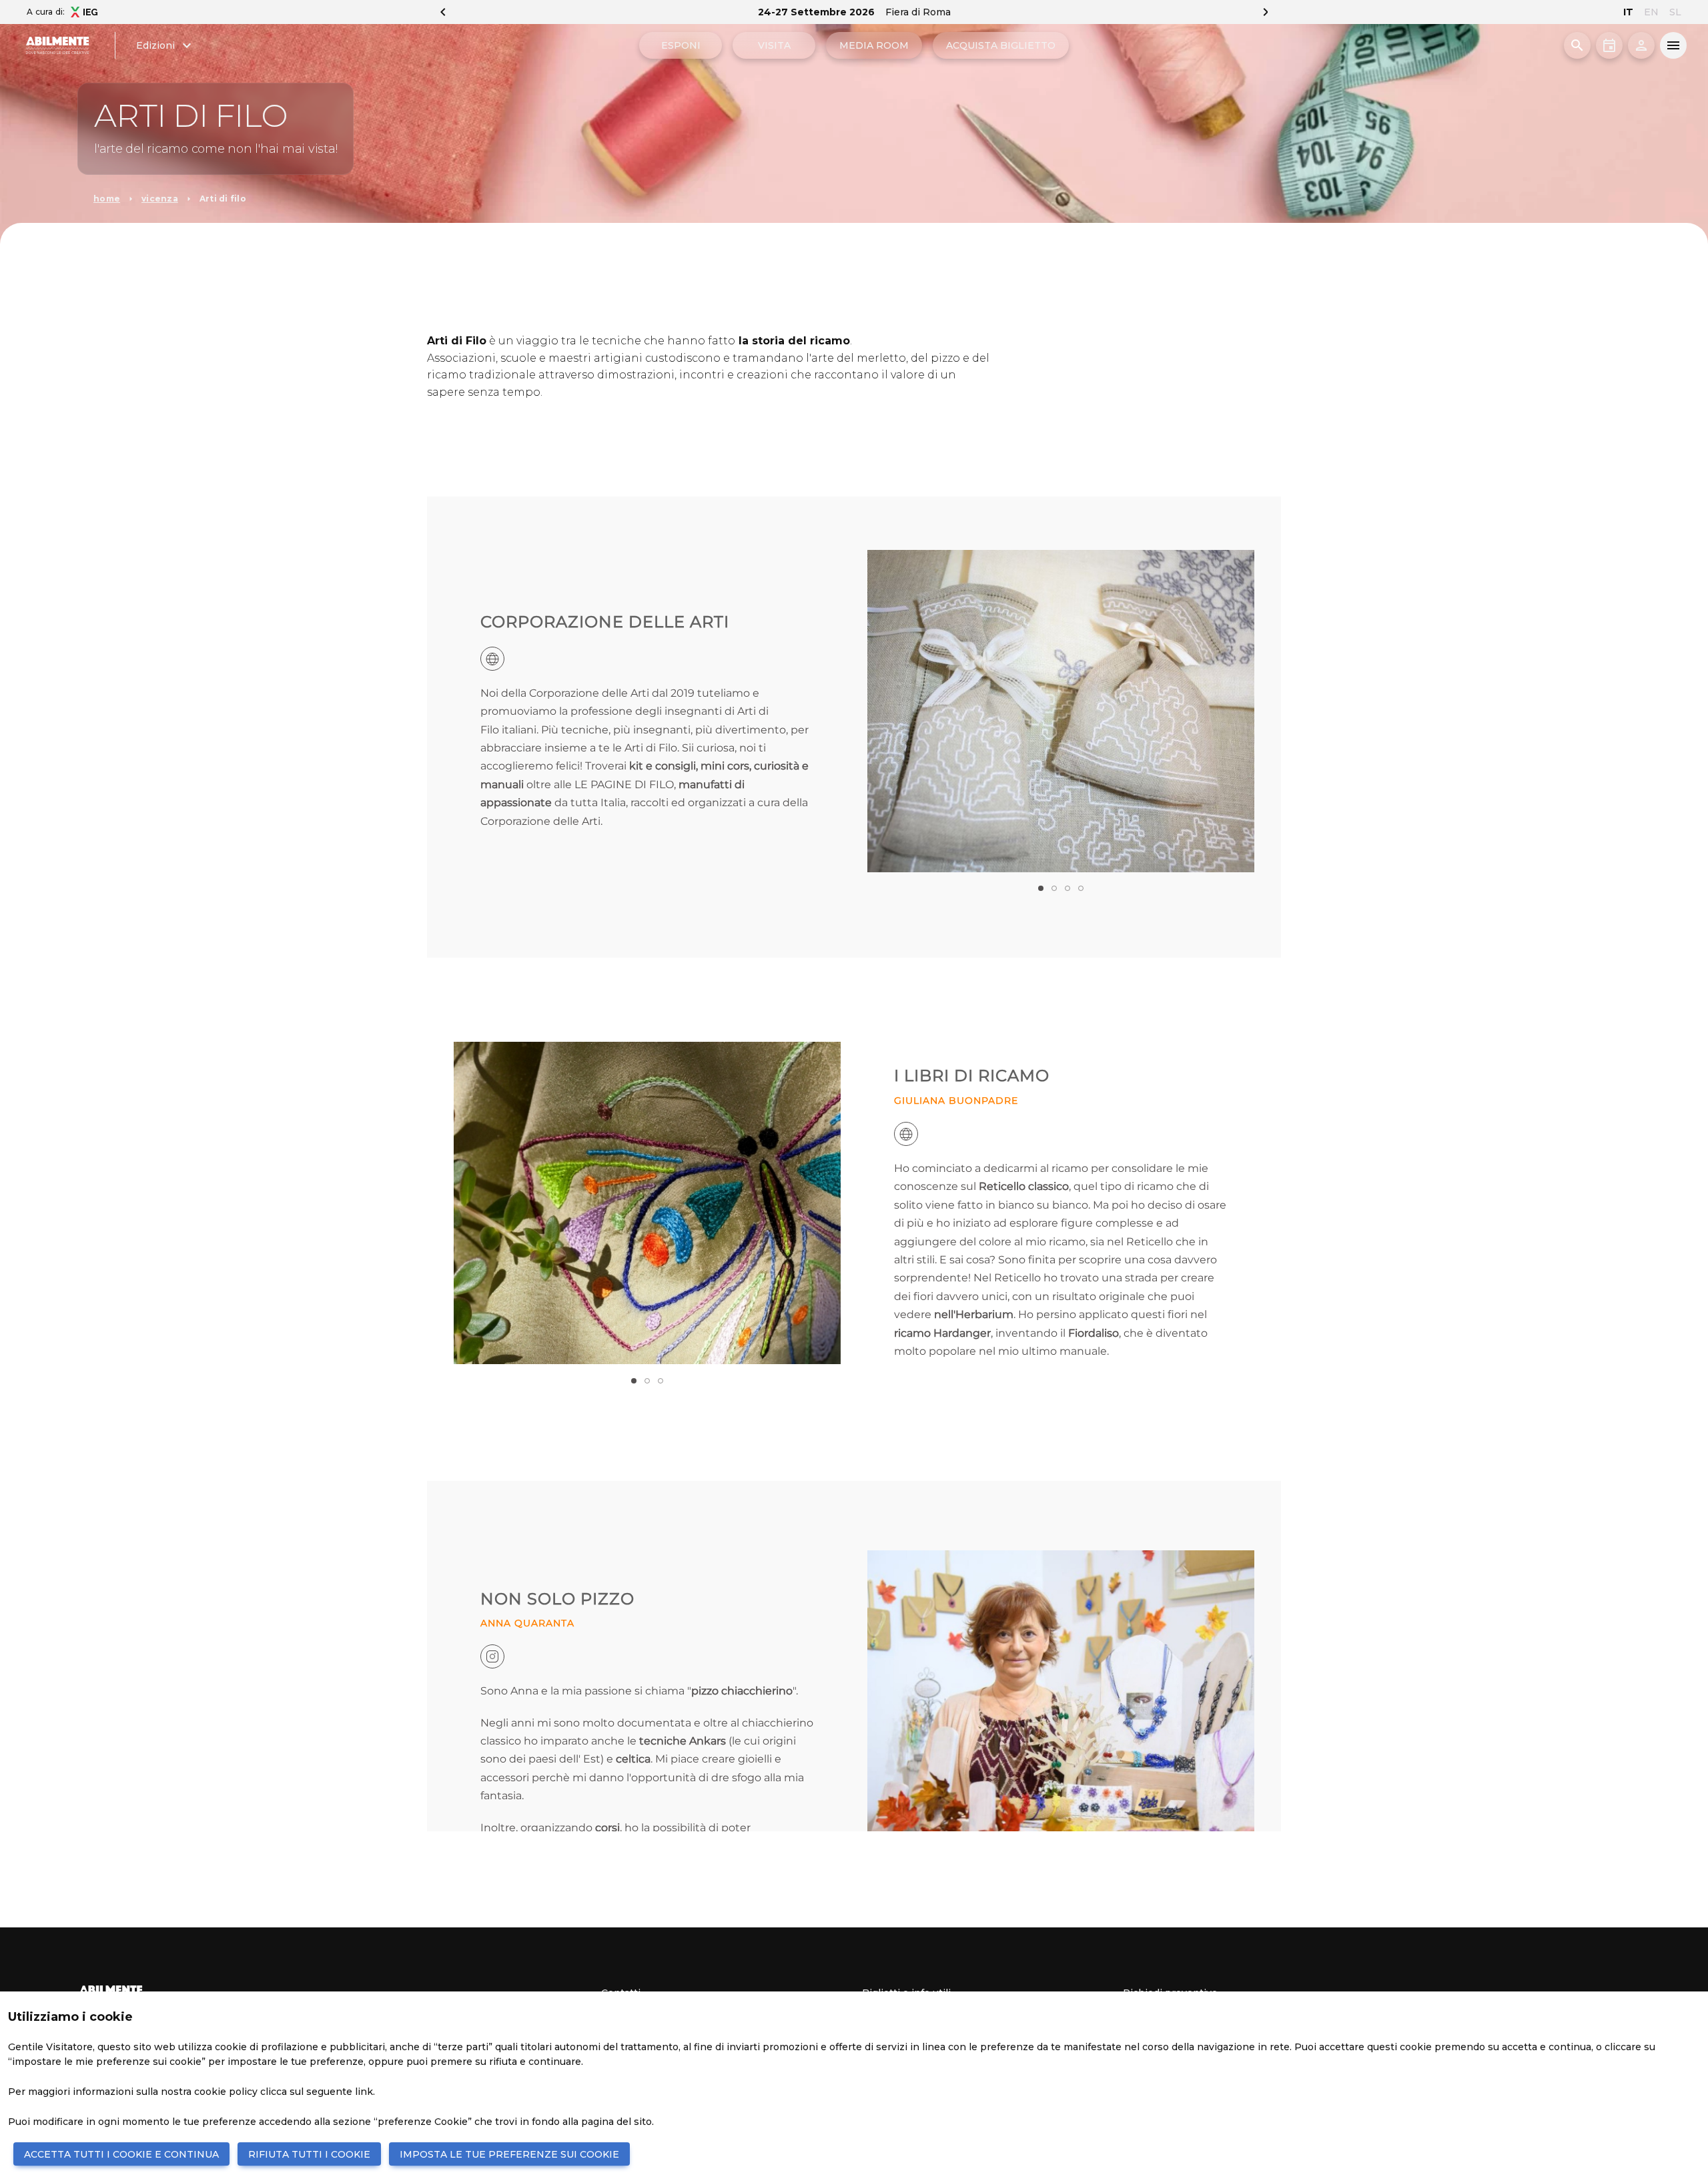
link (364, 2092)
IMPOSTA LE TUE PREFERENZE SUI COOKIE (509, 2154)
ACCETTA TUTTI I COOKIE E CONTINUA (121, 2154)
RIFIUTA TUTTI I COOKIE (309, 2154)
